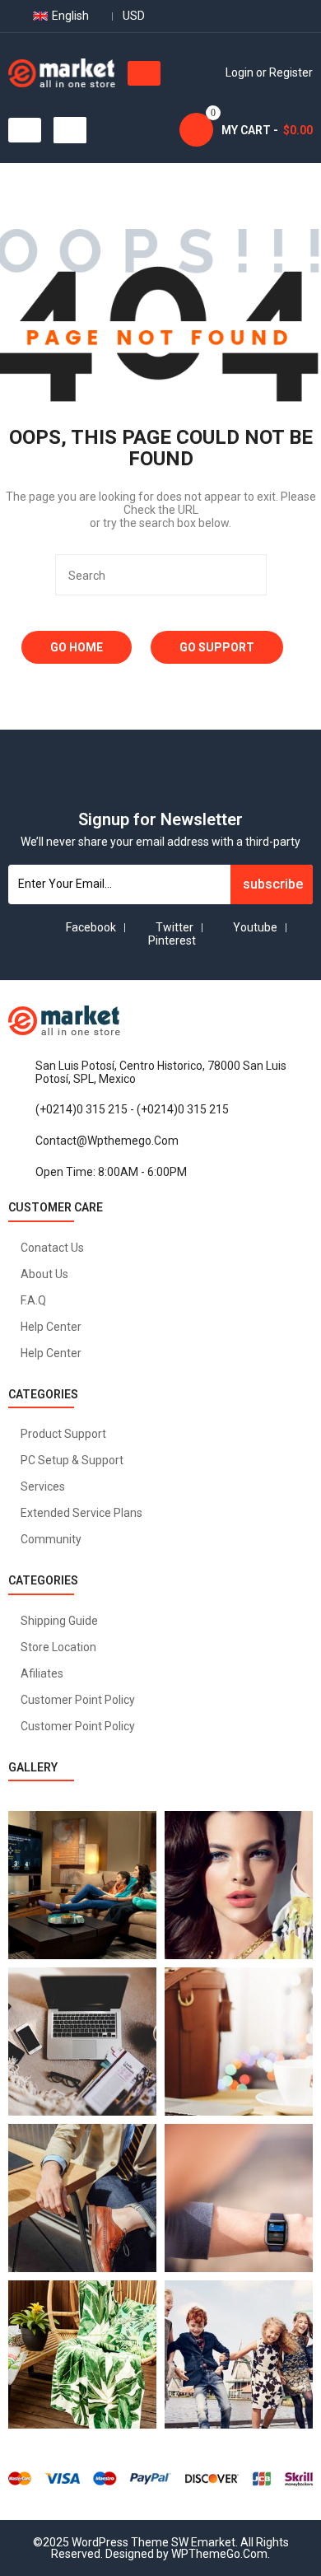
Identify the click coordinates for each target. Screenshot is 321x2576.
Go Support (217, 647)
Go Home (77, 647)
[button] (144, 73)
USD (134, 16)
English (70, 16)
